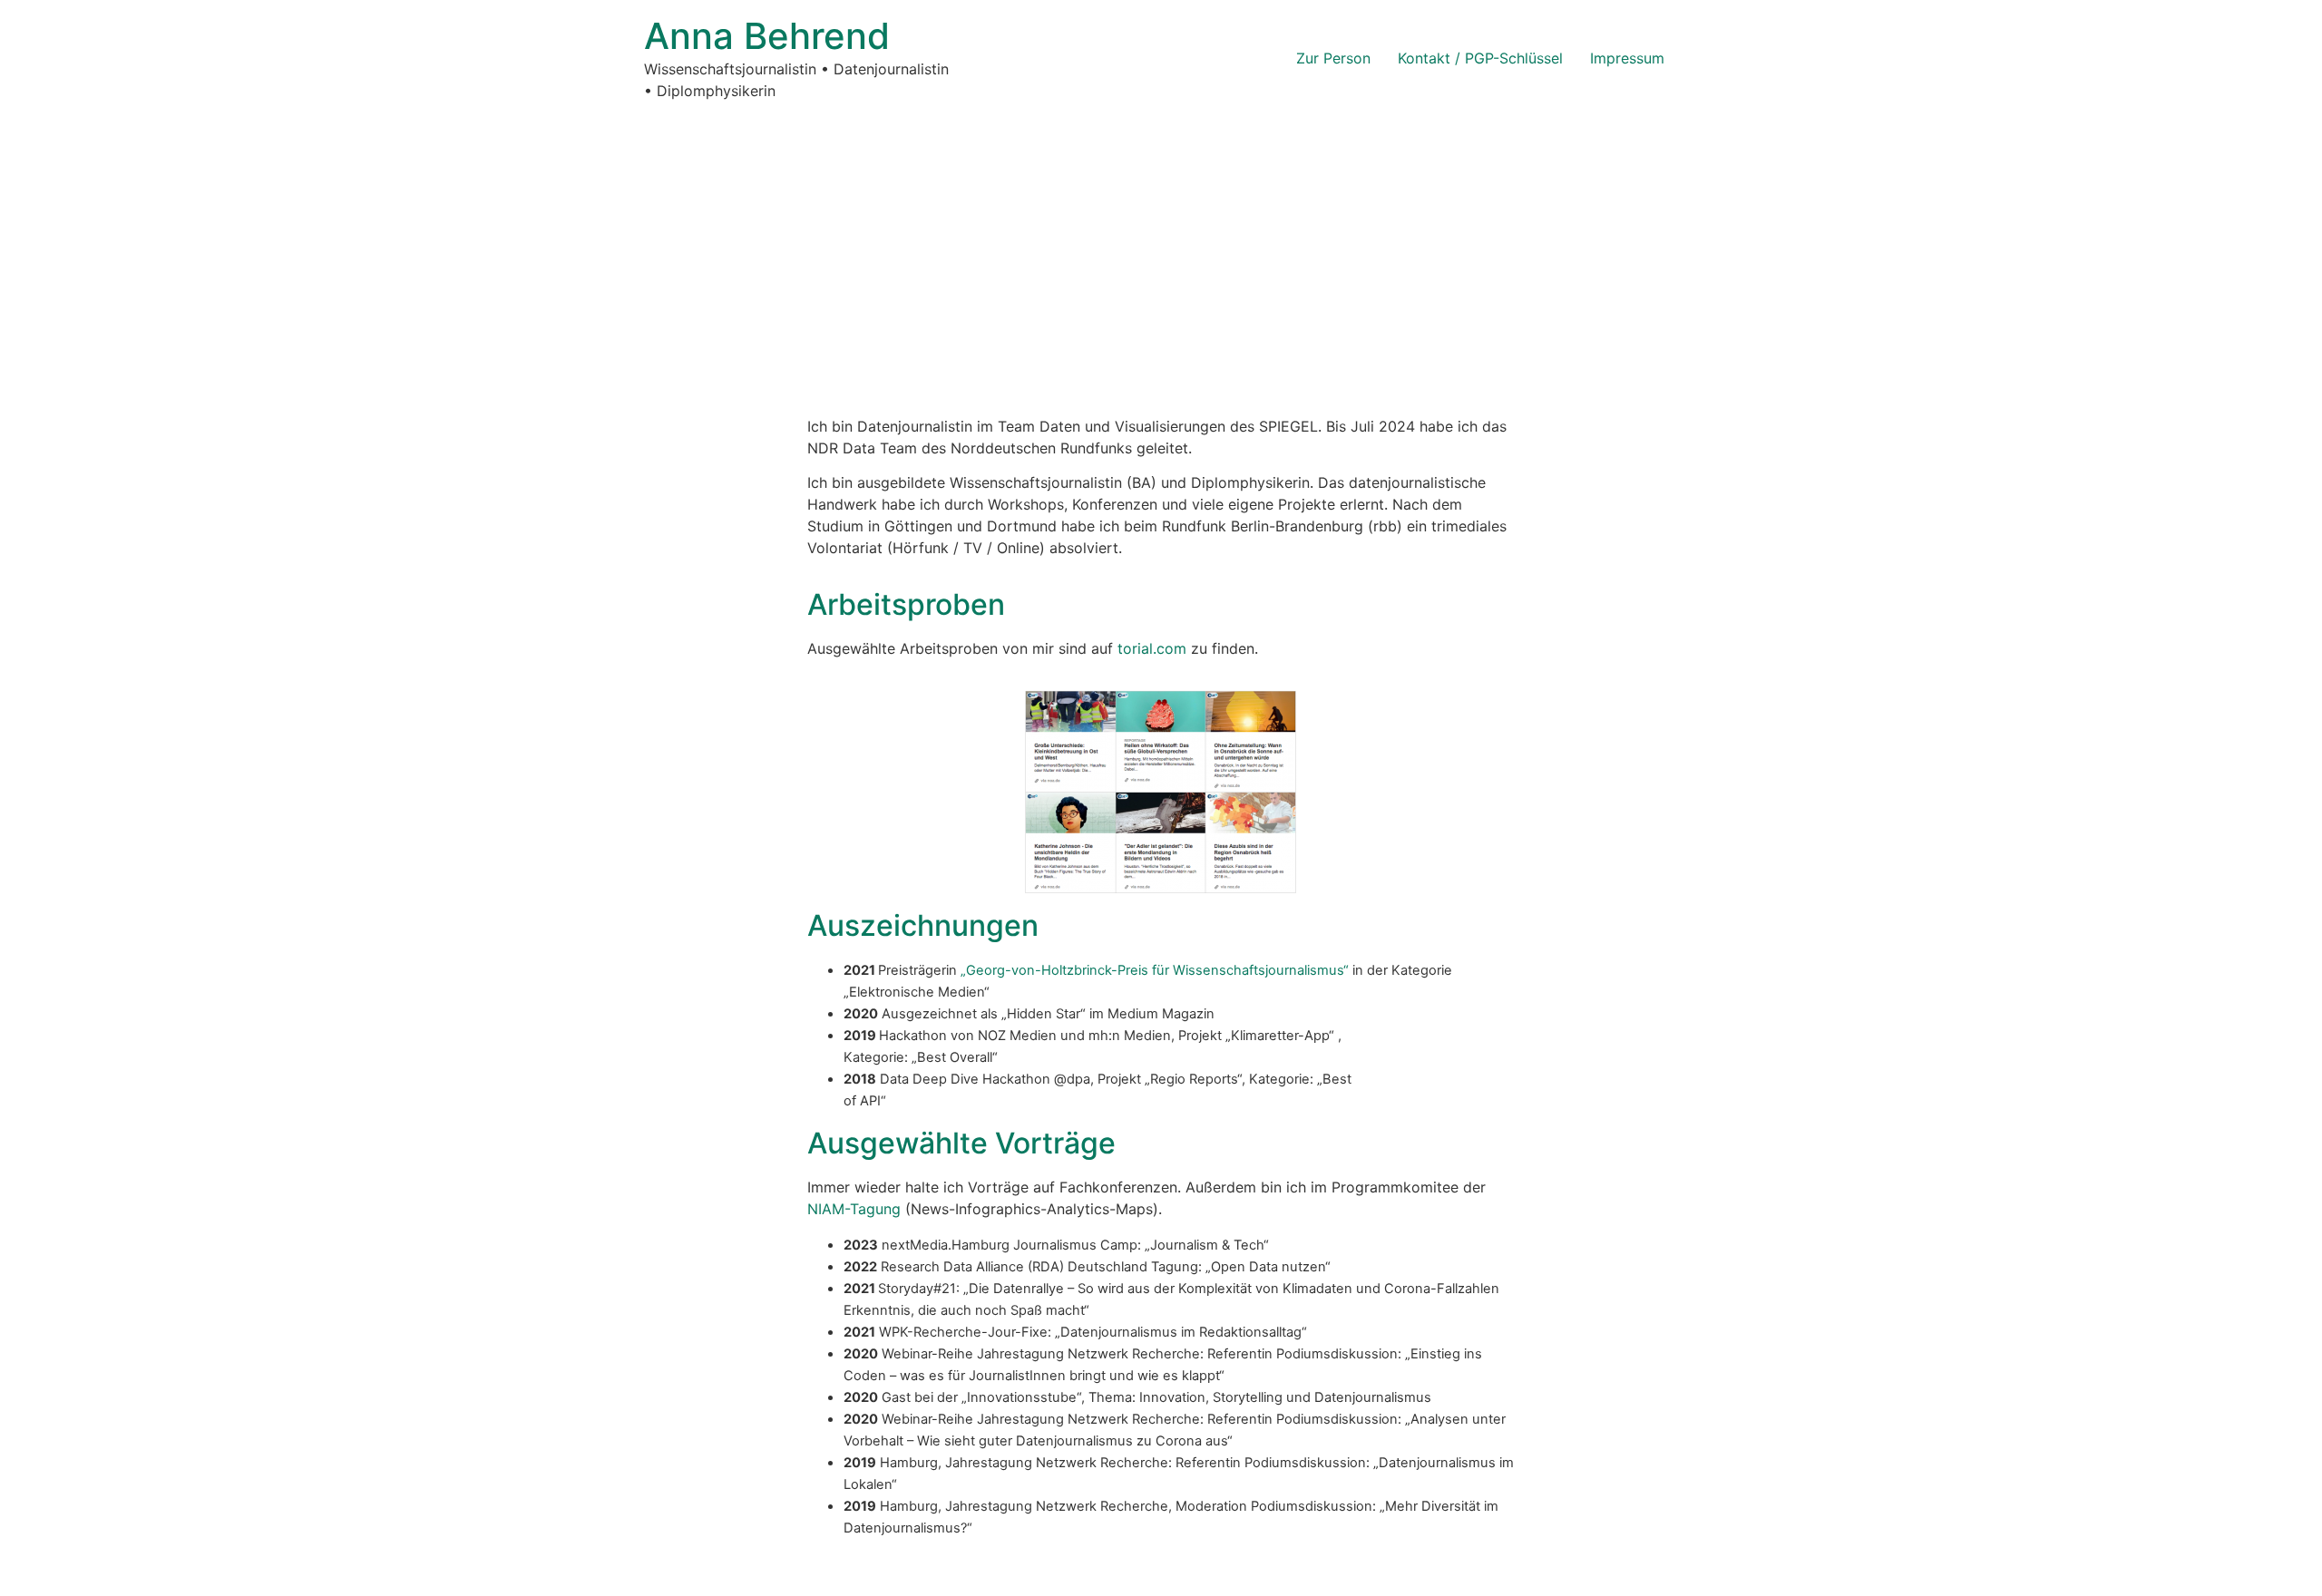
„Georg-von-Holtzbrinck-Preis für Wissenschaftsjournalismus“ (1155, 970)
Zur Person (1333, 58)
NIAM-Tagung (854, 1209)
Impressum (1627, 58)
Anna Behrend (767, 36)
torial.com (1152, 648)
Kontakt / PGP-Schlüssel (1480, 58)
